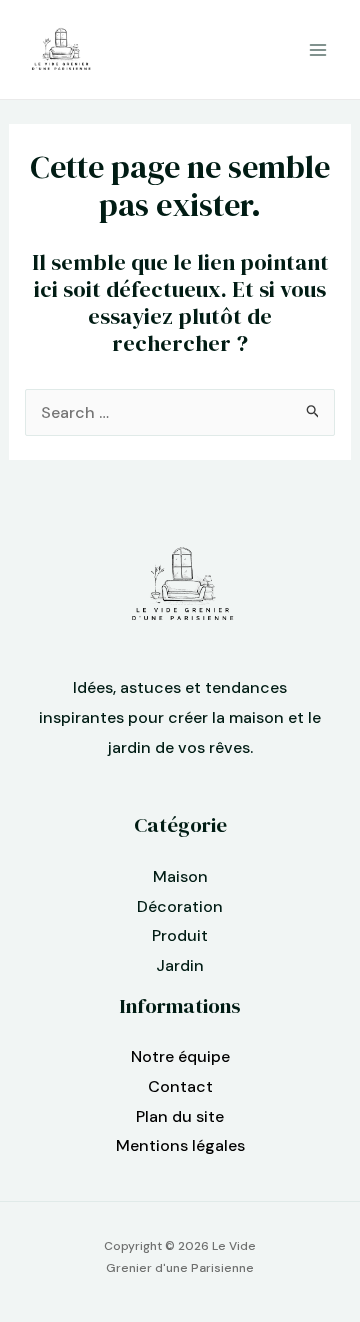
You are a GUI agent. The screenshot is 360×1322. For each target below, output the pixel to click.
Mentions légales (180, 1145)
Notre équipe (180, 1056)
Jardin (180, 965)
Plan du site (180, 1116)
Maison (180, 876)
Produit (180, 935)
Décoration (180, 906)
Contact (180, 1086)
